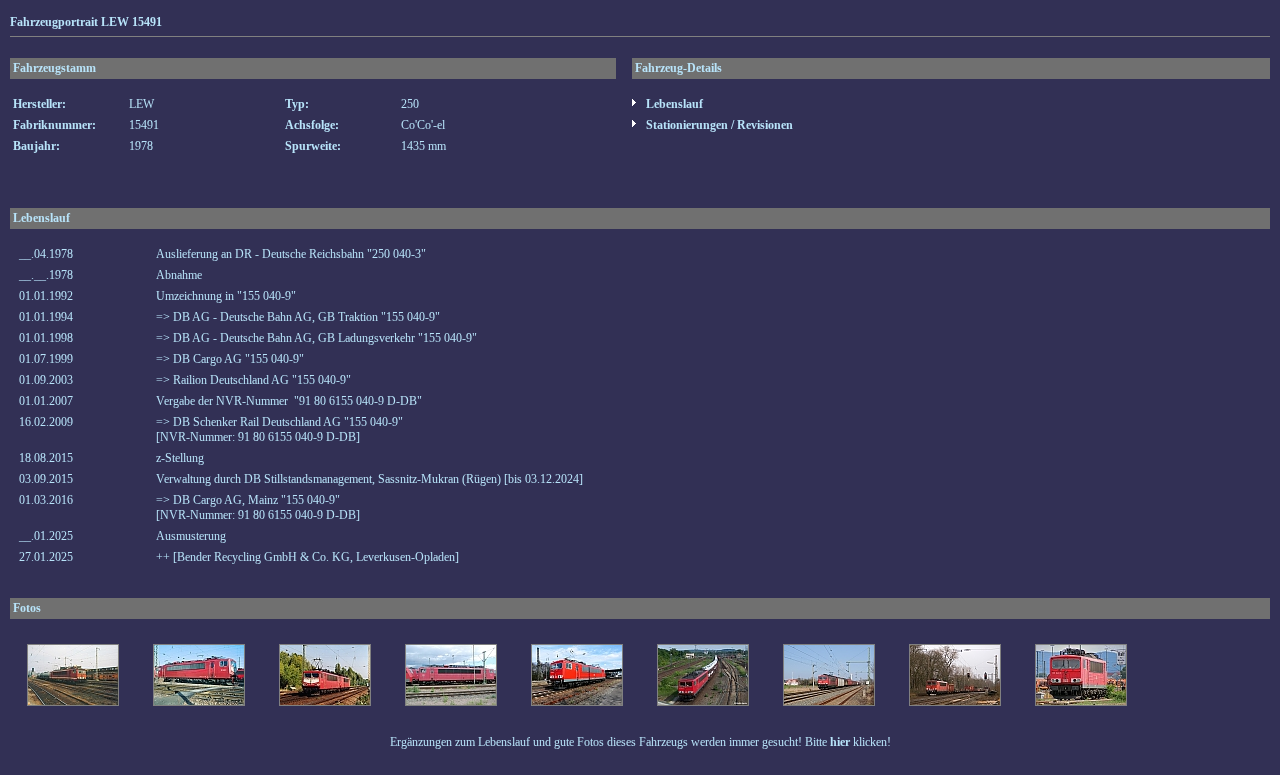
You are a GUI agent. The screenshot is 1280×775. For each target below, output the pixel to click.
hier (840, 742)
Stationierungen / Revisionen (718, 125)
